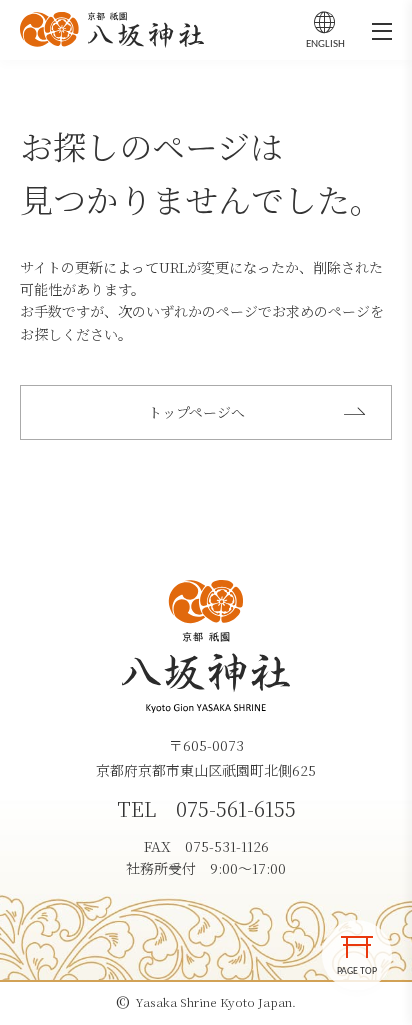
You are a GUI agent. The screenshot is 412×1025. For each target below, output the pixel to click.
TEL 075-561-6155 (206, 808)
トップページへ (196, 412)
